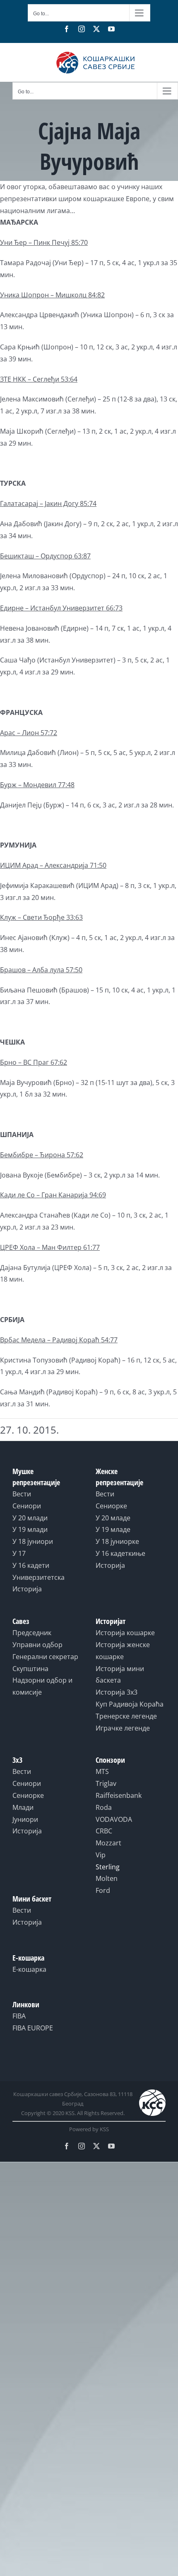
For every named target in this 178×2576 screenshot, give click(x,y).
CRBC (104, 1831)
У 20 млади (30, 1518)
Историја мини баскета (120, 1675)
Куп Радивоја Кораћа (130, 1704)
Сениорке (111, 1506)
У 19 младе (113, 1529)
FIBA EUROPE (33, 2028)
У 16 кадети (31, 1565)
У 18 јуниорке (117, 1541)
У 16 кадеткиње (120, 1553)
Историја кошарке (125, 1633)
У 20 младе (113, 1518)
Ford (103, 1890)
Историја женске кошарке (123, 1651)
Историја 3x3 (117, 1692)
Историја (27, 1589)
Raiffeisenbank (119, 1795)
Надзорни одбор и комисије (42, 1686)
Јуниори (25, 1819)
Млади (23, 1807)
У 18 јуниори (33, 1541)
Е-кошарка (29, 1969)
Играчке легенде (123, 1728)
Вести (22, 1494)
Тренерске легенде (126, 1716)
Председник (32, 1633)
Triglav (106, 1783)
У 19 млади (30, 1529)
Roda (104, 1807)
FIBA (19, 2016)
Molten (107, 1878)
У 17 (19, 1553)
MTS (102, 1771)
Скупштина (30, 1669)
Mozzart (108, 1843)
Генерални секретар (45, 1657)
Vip (101, 1855)
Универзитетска (38, 1577)
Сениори (27, 1506)
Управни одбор (37, 1645)
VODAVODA (114, 1819)
